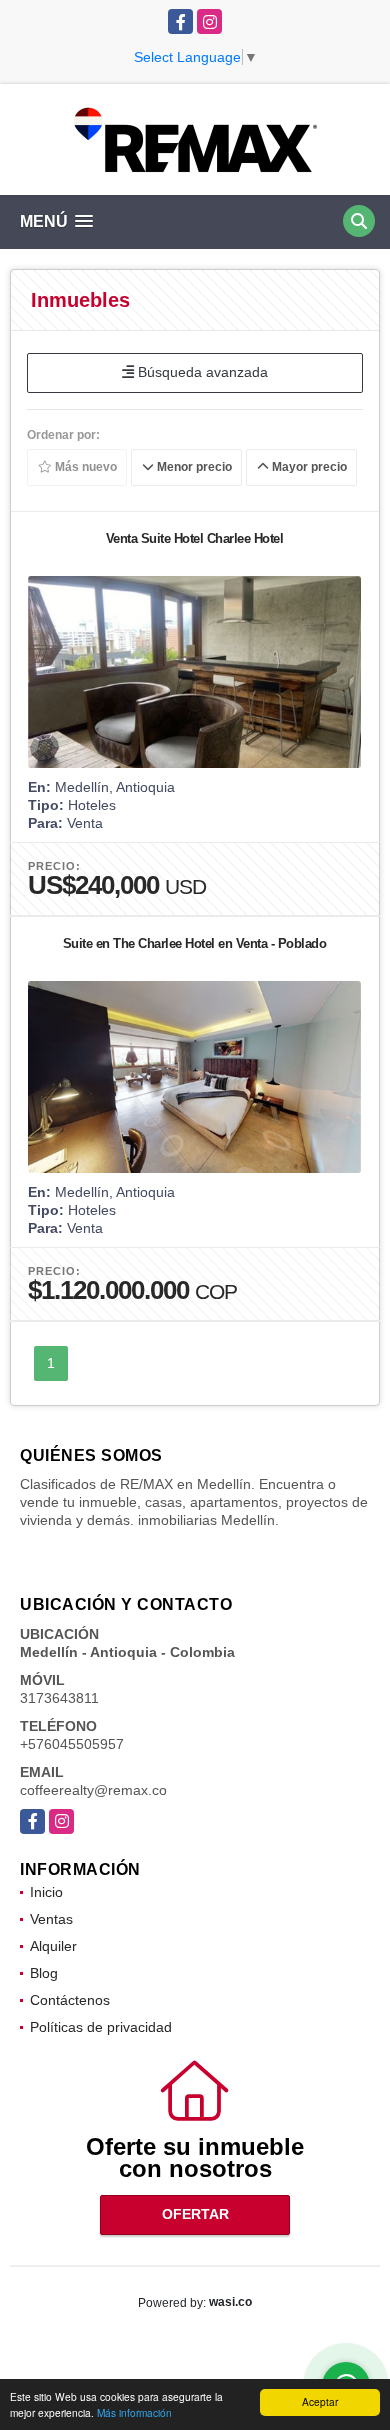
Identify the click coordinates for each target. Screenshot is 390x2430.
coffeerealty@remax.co (93, 1790)
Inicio (46, 1892)
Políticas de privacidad (101, 2027)
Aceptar (320, 2401)
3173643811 (59, 1698)
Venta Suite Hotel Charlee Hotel (195, 538)
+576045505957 (72, 1744)
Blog (44, 1973)
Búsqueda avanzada (201, 372)
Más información (134, 2412)
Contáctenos (70, 2000)
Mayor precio (308, 467)
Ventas (51, 1919)
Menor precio (193, 467)
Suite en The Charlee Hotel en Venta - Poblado (195, 943)
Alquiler (53, 1946)
